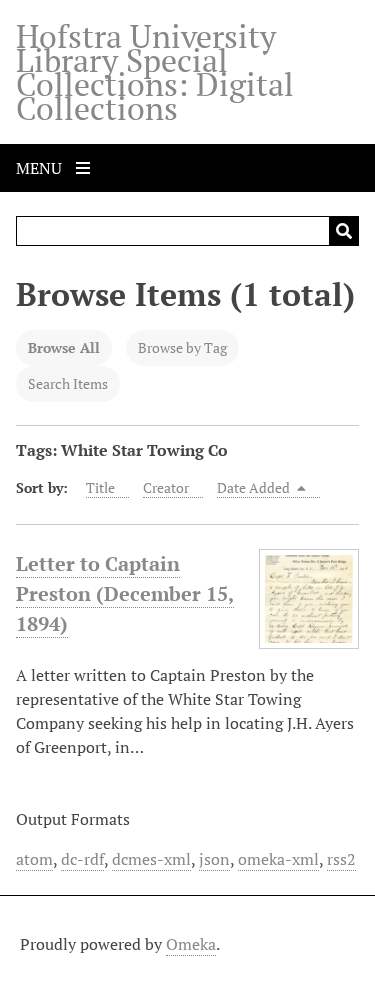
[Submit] (344, 231)
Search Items (68, 383)
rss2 (341, 859)
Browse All (64, 347)
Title (100, 487)
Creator (166, 487)
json (214, 859)
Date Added (255, 487)
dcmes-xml (151, 859)
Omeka (191, 944)
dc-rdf (82, 859)
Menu (41, 168)
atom (34, 859)
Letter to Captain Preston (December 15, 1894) (125, 593)
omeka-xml (278, 859)
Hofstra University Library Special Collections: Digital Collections (155, 72)
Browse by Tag (182, 347)
